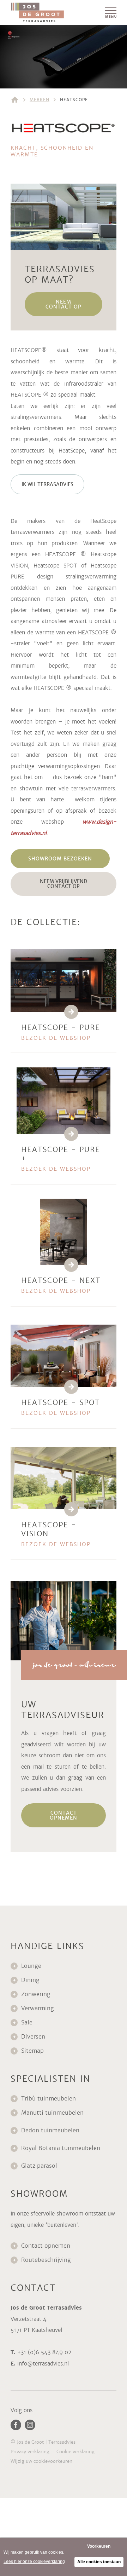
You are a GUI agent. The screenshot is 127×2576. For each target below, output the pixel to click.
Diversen (33, 2037)
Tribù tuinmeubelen (49, 2099)
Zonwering (36, 1994)
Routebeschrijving (46, 2260)
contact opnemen (64, 1815)
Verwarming (38, 2008)
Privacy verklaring (30, 2452)
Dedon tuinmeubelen (50, 2130)
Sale (27, 2022)
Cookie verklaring (75, 2452)
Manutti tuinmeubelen (53, 2113)
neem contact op (64, 304)
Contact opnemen (46, 2246)
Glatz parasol (40, 2166)
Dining (30, 1980)
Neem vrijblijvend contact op (64, 884)
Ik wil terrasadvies (47, 484)
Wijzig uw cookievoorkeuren (41, 2461)
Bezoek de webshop (56, 1544)
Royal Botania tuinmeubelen (62, 2148)
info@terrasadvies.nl (43, 2364)
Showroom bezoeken (60, 859)
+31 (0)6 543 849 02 (44, 2352)
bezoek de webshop (56, 1038)
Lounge (31, 1966)
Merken (40, 100)
